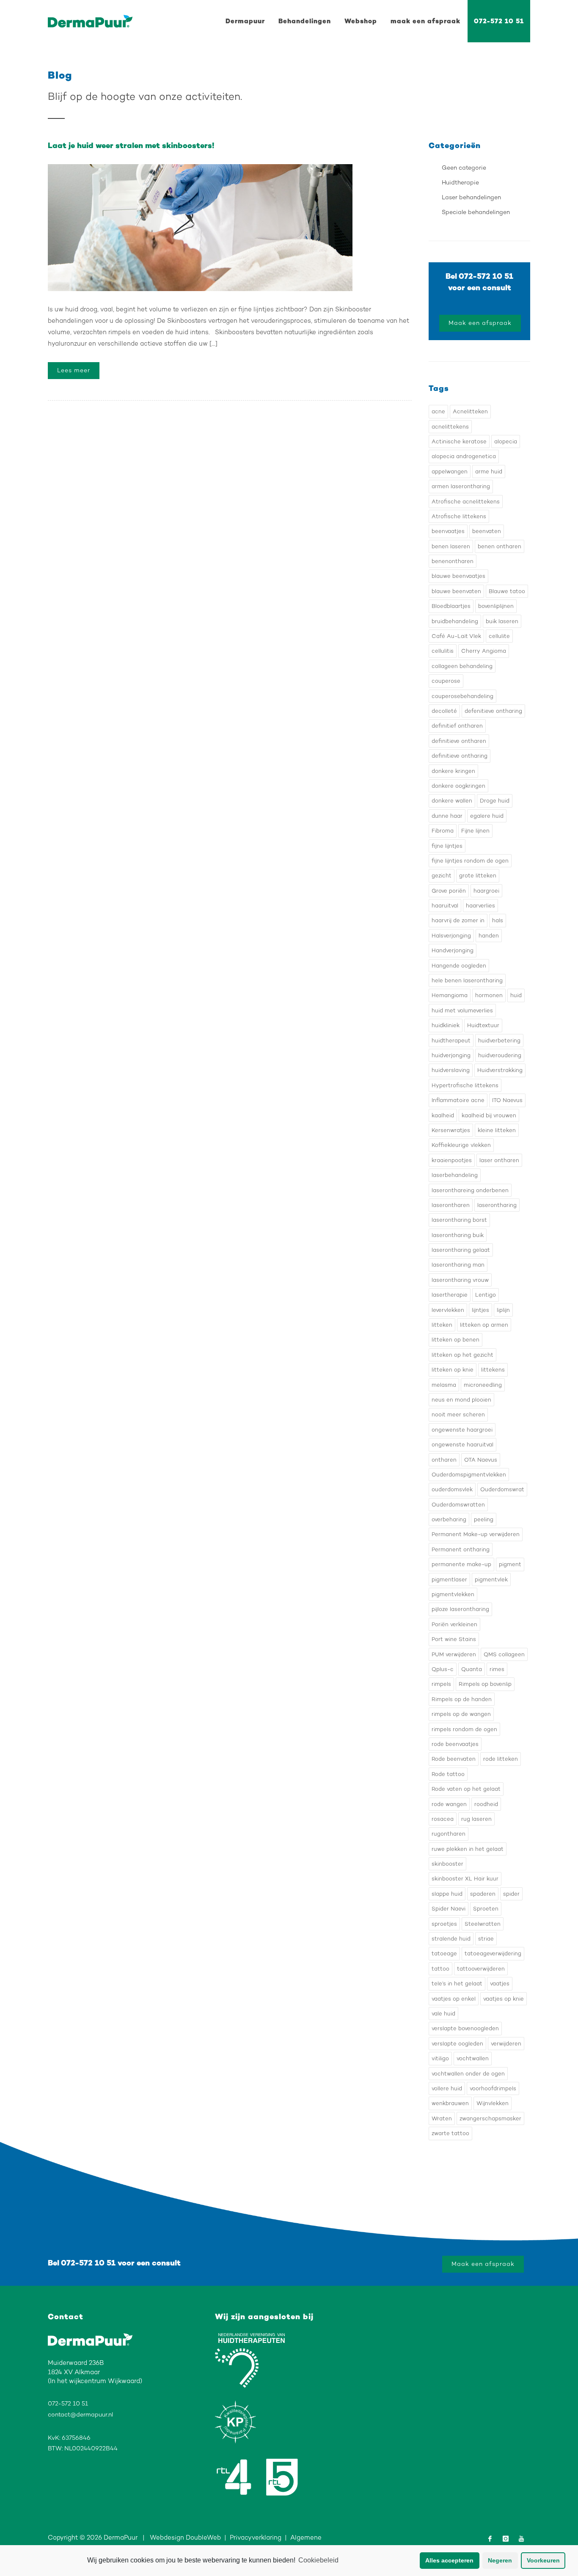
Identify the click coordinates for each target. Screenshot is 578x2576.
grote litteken (478, 876)
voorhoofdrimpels (493, 2088)
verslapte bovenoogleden (465, 2028)
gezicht (442, 876)
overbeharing (449, 1519)
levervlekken (448, 1310)
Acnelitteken (470, 411)
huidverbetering (499, 1041)
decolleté (444, 711)
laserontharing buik (458, 1235)
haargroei (486, 891)
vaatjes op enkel (454, 1999)
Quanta (472, 1669)
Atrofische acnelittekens (466, 502)
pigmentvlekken (453, 1594)
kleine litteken (497, 1130)
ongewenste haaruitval (462, 1445)
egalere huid (487, 816)
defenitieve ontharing (493, 711)
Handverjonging (453, 950)
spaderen (483, 1894)
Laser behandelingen (471, 197)
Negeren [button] (500, 2560)
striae (486, 1939)
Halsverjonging (451, 936)
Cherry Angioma (484, 651)
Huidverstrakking (500, 1070)
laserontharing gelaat (461, 1250)
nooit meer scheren (458, 1414)
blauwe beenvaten (456, 591)
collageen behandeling (462, 666)
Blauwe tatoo (507, 591)
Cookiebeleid (318, 2560)
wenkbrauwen (450, 2103)
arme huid (489, 471)
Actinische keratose (459, 441)
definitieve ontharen (459, 741)
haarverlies (480, 906)
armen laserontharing (461, 486)
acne (438, 411)
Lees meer (74, 370)
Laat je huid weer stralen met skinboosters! (131, 146)
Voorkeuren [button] (543, 2560)
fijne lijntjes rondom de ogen (470, 861)
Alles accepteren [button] (449, 2560)
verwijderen (506, 2044)
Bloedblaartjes (451, 606)
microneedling (483, 1385)
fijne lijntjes (447, 846)
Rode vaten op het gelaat (466, 1789)
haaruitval (445, 906)
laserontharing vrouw (460, 1280)
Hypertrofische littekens (465, 1085)
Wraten (442, 2118)
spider (511, 1894)
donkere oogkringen (458, 786)
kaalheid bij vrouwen (489, 1115)
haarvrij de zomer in (458, 920)
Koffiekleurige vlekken (461, 1145)
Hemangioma (450, 995)
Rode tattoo (448, 1774)
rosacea (443, 1819)
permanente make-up (461, 1564)
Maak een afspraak (480, 323)
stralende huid (451, 1939)
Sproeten (486, 1909)
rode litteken (501, 1759)
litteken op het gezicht (462, 1355)
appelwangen (450, 471)
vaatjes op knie (504, 1999)
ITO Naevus (507, 1100)
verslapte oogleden (457, 2044)
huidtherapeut (451, 1041)
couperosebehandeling (462, 696)
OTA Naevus (481, 1460)
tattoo (440, 1969)
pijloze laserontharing (460, 1609)
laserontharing (497, 1205)
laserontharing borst (459, 1220)
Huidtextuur (483, 1025)
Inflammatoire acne (458, 1100)
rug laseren (476, 1819)
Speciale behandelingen (476, 212)
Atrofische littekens (459, 516)
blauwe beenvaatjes (458, 576)
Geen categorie (464, 168)
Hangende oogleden (459, 966)
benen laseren (451, 546)
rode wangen (449, 1804)
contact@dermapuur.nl (80, 2415)
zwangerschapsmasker (490, 2118)
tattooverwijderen (481, 1969)
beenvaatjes (448, 531)
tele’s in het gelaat (457, 1984)
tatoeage (444, 1953)
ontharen (444, 1460)
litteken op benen (456, 1340)
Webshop (361, 21)
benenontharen (453, 561)
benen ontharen (500, 546)
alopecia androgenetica (464, 456)
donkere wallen (452, 801)
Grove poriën (449, 891)
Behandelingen (305, 21)
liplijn (503, 1310)
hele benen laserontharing (467, 980)
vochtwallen (473, 2058)
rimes (497, 1669)
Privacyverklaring (256, 2538)
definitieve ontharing (460, 756)
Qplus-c (443, 1669)
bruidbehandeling (455, 621)
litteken (442, 1325)
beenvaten (487, 531)
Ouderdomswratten (458, 1505)
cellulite (499, 636)
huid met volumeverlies (462, 1010)
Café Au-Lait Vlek (456, 636)
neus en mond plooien (461, 1400)
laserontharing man (458, 1265)
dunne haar (447, 816)
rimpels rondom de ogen (464, 1729)
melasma (444, 1385)
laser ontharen (499, 1160)
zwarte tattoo (450, 2133)
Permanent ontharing (461, 1549)
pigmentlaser (449, 1579)
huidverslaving (451, 1070)
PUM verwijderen (454, 1654)
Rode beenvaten (454, 1759)
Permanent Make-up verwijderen (476, 1534)
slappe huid (447, 1894)
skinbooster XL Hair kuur (465, 1879)
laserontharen (451, 1205)
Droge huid (495, 801)
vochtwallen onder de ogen (468, 2074)
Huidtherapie (460, 183)
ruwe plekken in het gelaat (468, 1849)
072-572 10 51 (499, 21)
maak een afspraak (425, 21)
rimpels (441, 1684)
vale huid (443, 2014)
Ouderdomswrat (502, 1489)
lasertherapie (450, 1295)
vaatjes (500, 1984)
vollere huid (447, 2088)
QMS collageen (504, 1654)
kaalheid (443, 1115)
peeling (484, 1519)
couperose (446, 681)
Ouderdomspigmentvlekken (469, 1475)
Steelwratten (483, 1924)
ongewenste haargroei (462, 1430)
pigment (510, 1564)
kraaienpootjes (452, 1160)
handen (489, 936)
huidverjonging (451, 1055)
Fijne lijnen (475, 831)
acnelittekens (450, 427)
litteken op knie (453, 1370)
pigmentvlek (491, 1579)
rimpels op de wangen (461, 1714)
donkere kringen (453, 771)
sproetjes (444, 1924)
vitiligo (440, 2058)
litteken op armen (484, 1325)
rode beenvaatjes (455, 1744)
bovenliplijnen (496, 606)
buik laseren (502, 621)
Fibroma (443, 831)
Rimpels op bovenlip (485, 1684)
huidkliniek (446, 1025)
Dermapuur (245, 21)
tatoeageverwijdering (493, 1953)
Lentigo (486, 1295)
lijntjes (480, 1310)
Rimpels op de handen (462, 1699)
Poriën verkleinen (454, 1624)
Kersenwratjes (451, 1130)
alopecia (506, 441)
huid (516, 995)
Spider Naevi (449, 1909)
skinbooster (447, 1864)
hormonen (489, 995)
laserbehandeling (455, 1175)
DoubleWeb (203, 2538)
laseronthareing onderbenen (470, 1190)
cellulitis (443, 651)
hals (498, 920)
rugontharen (449, 1834)
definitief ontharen (457, 726)
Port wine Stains (454, 1639)
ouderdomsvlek (452, 1489)
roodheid (486, 1804)
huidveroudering (500, 1055)
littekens (493, 1370)
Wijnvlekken (493, 2103)
